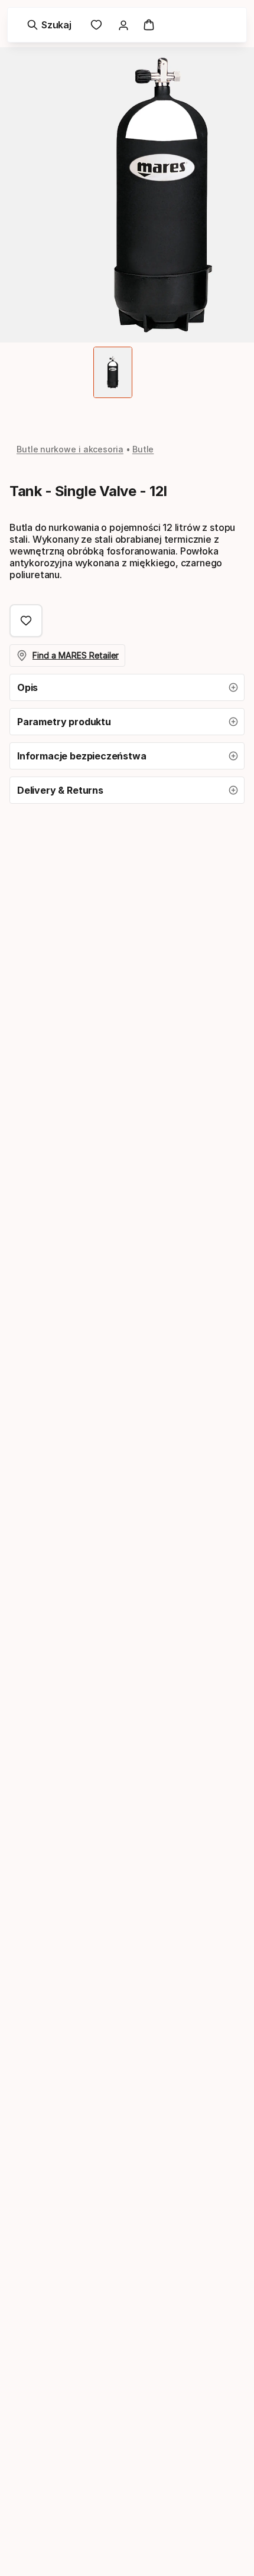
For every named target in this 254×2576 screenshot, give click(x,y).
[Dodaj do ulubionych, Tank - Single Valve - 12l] (26, 621)
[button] (127, 687)
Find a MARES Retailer (76, 655)
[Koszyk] (149, 25)
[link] (96, 25)
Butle (143, 449)
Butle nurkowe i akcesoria (70, 449)
